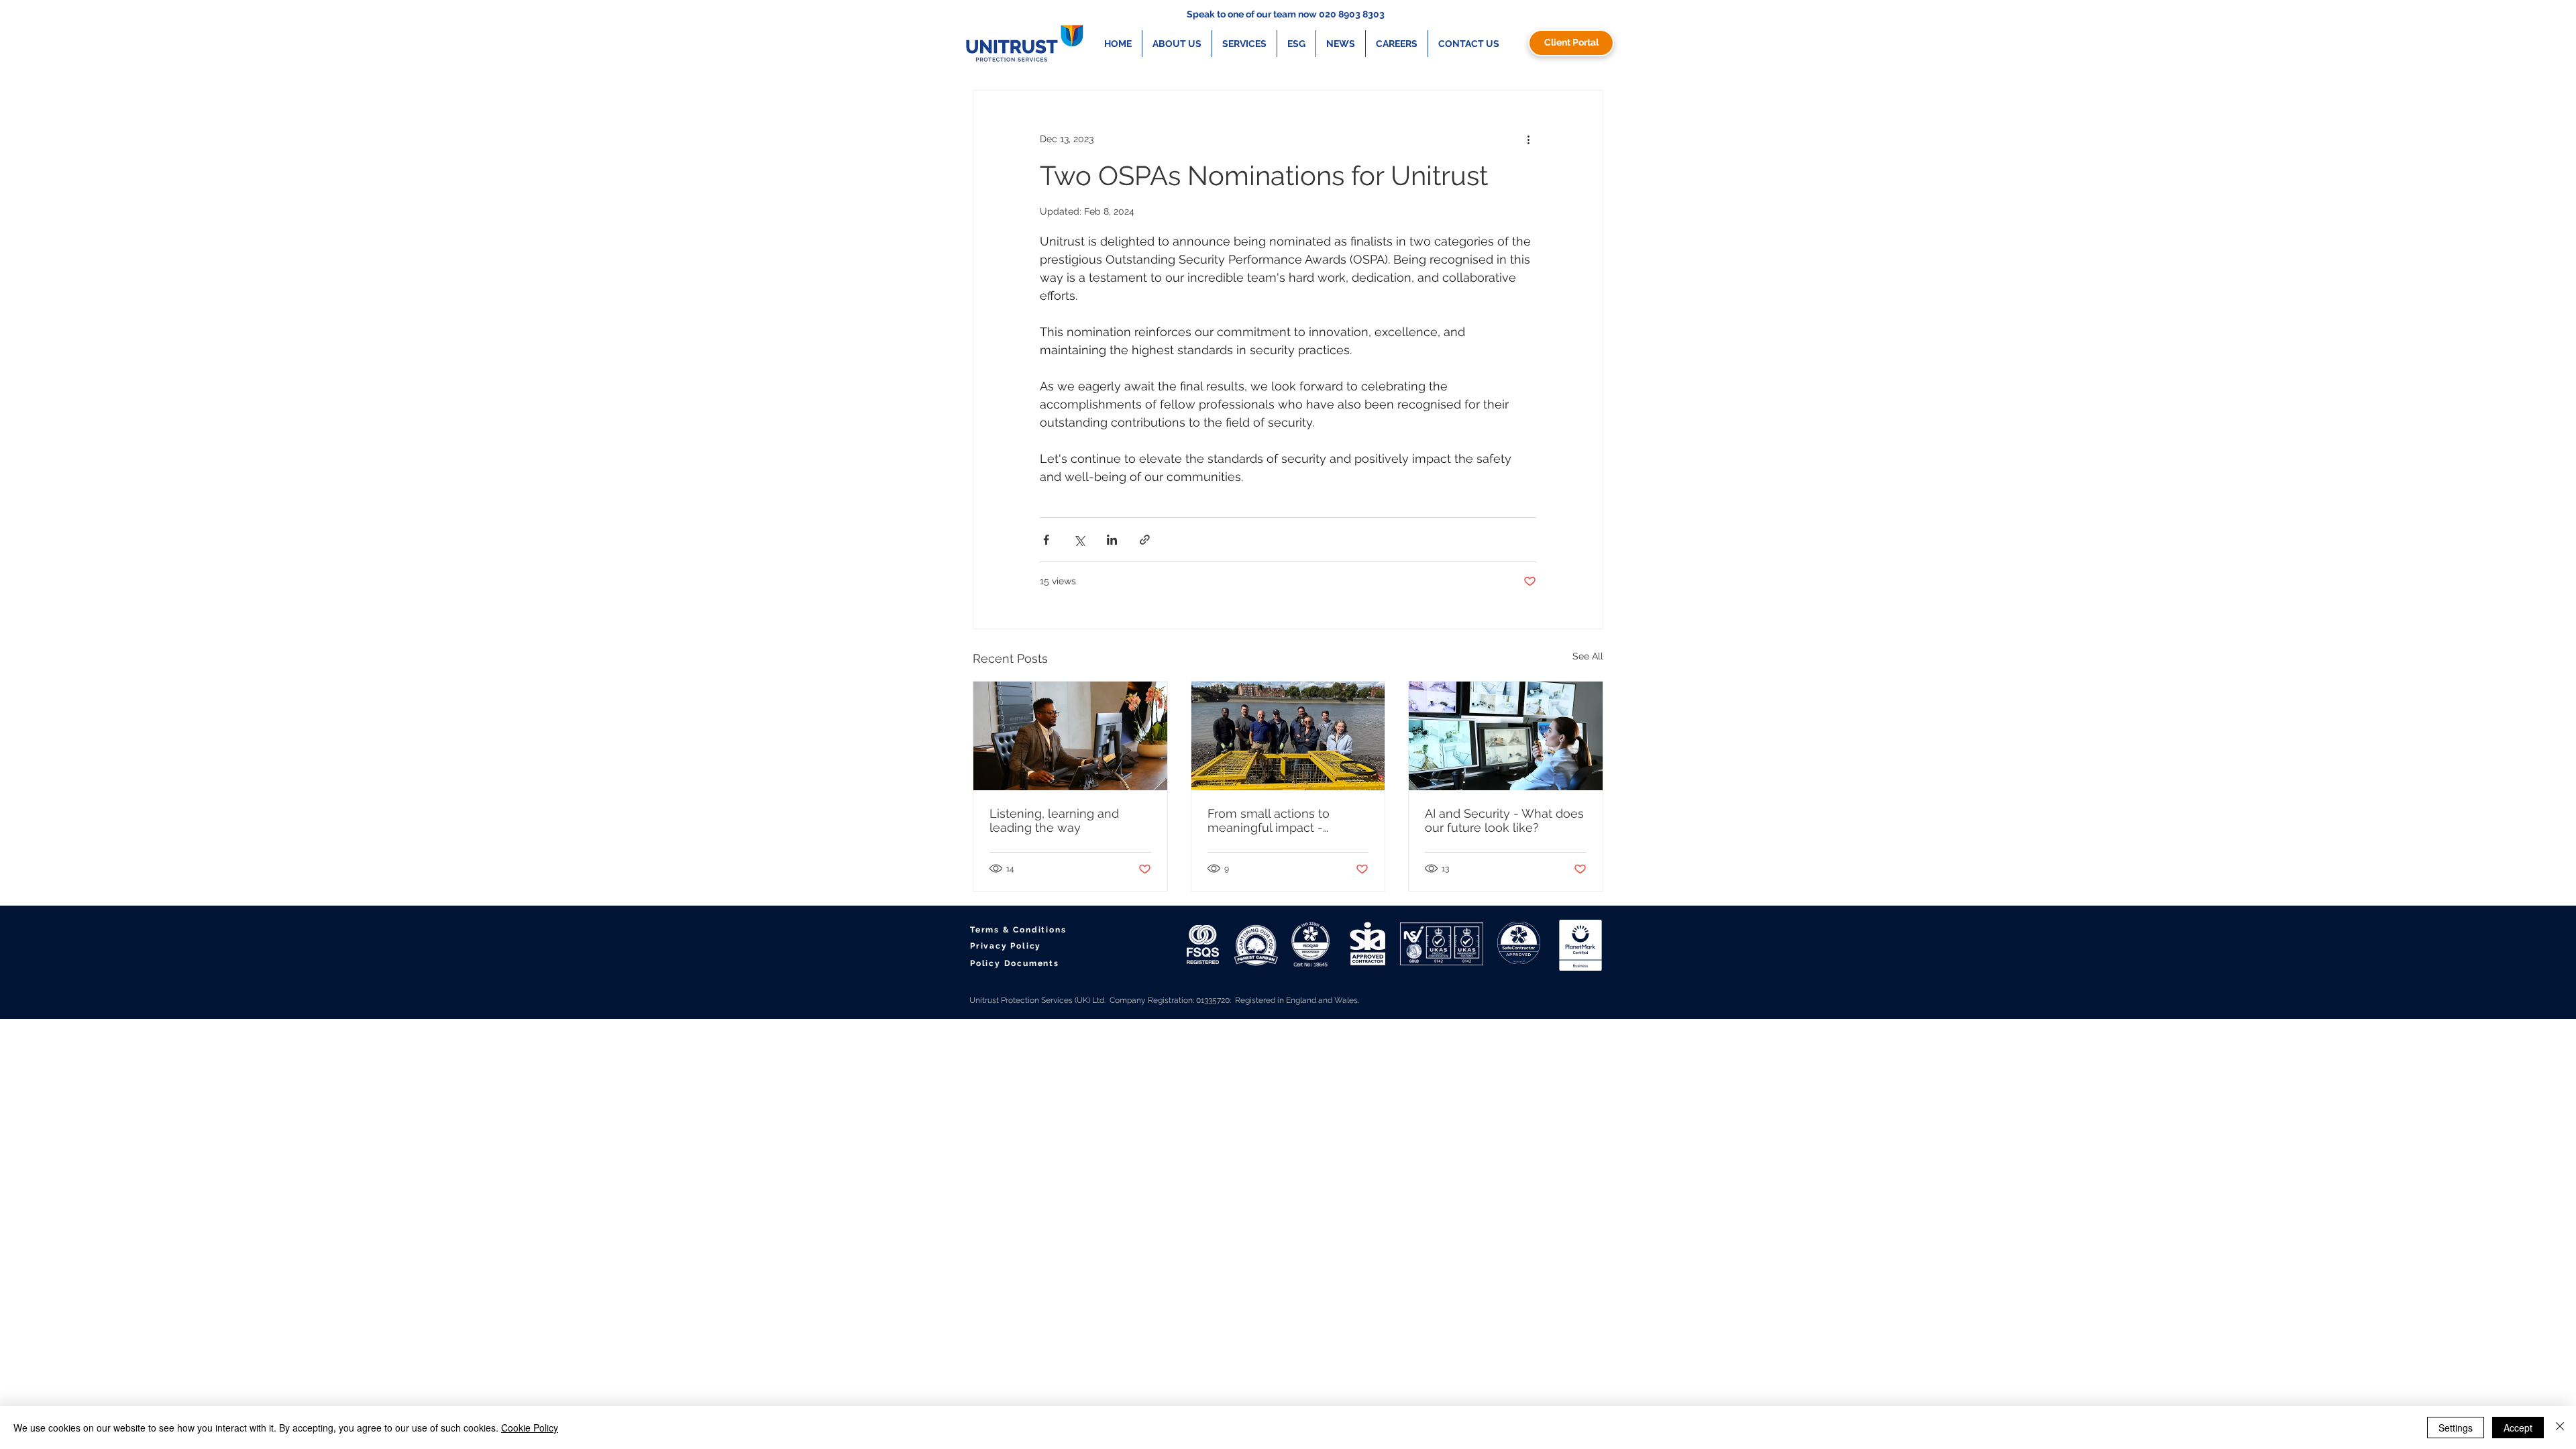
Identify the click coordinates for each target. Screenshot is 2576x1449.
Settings (2456, 1428)
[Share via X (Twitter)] (1079, 540)
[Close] (2560, 1428)
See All (1588, 656)
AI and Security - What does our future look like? (1504, 820)
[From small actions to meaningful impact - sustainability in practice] (1288, 736)
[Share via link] (1145, 540)
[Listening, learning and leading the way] (1070, 736)
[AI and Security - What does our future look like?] (1506, 736)
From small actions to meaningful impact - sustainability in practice (1276, 820)
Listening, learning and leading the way (1054, 820)
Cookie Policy (530, 1428)
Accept (2518, 1428)
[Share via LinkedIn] (1112, 540)
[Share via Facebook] (1046, 540)
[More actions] (1528, 139)
